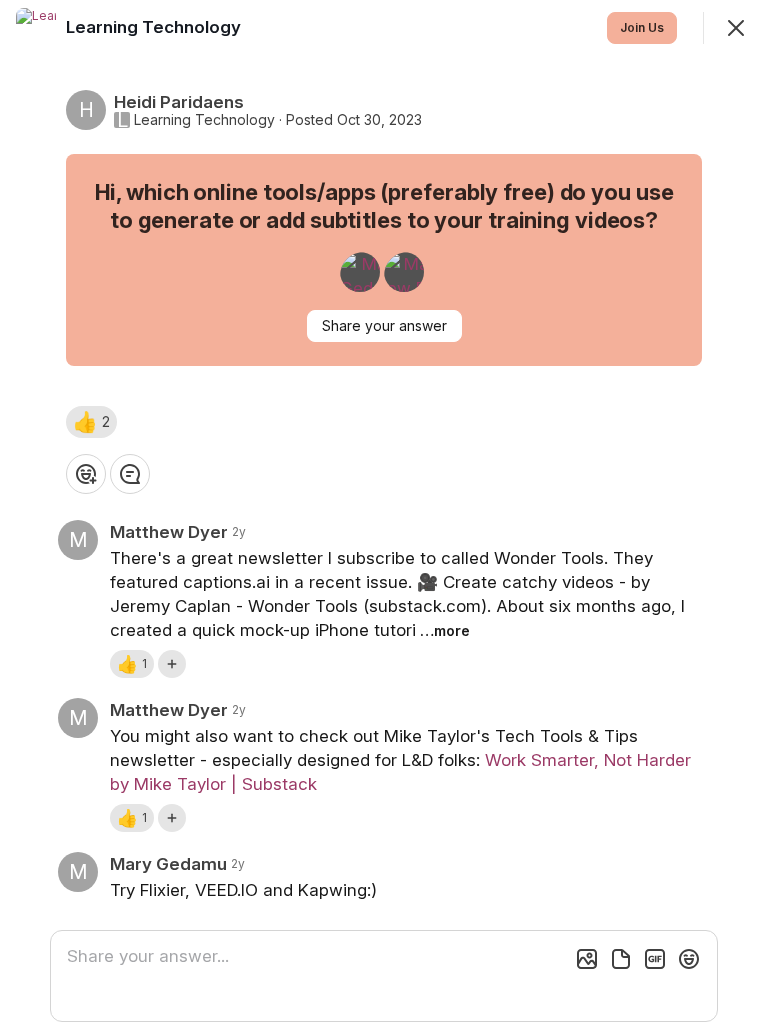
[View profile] (36, 28)
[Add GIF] (655, 959)
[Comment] (130, 474)
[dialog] (384, 512)
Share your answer (384, 325)
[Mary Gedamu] (360, 272)
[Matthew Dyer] (404, 272)
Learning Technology (204, 120)
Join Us (642, 27)
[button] (91, 422)
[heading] (155, 27)
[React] (86, 474)
